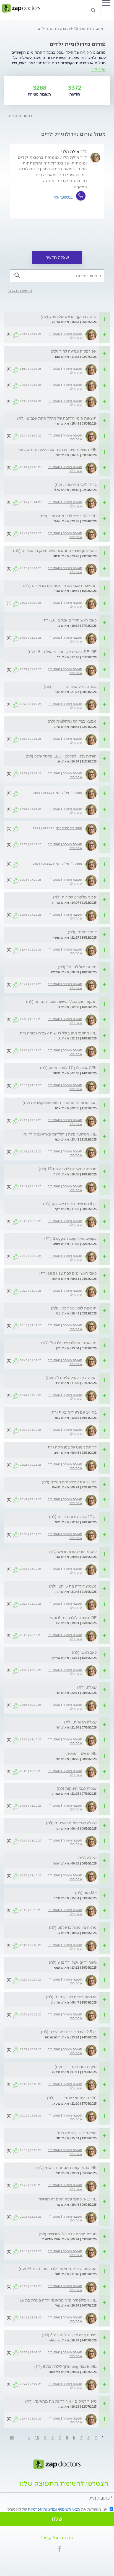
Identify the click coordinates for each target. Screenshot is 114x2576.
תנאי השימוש (69, 2509)
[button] (59, 2549)
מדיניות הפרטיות (42, 2509)
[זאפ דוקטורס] (21, 8)
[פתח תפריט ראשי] (106, 3)
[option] (57, 181)
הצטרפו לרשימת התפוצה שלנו (64, 2484)
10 (37, 2438)
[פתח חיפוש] (93, 10)
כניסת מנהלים (20, 116)
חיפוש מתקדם (20, 291)
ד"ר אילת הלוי (74, 151)
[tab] (54, 317)
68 (12, 2438)
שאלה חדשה (57, 257)
